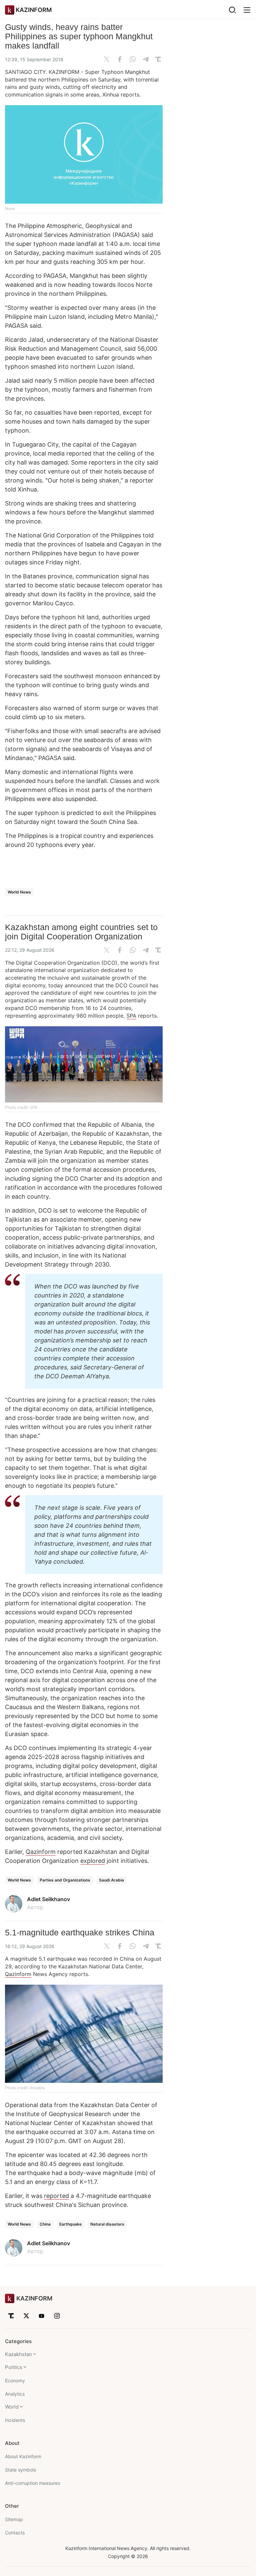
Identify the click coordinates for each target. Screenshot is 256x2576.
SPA (131, 1016)
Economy (15, 2380)
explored (93, 1861)
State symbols (20, 2470)
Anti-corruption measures (32, 2483)
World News (19, 892)
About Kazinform (23, 2456)
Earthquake (70, 2224)
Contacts (15, 2533)
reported (56, 2196)
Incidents (15, 2420)
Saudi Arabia (111, 1880)
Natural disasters (107, 2224)
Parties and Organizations (65, 1880)
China (45, 2224)
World (12, 2407)
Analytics (15, 2394)
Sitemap (14, 2519)
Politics (14, 2367)
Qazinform (41, 1852)
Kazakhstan (18, 2354)
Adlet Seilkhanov (48, 1899)
